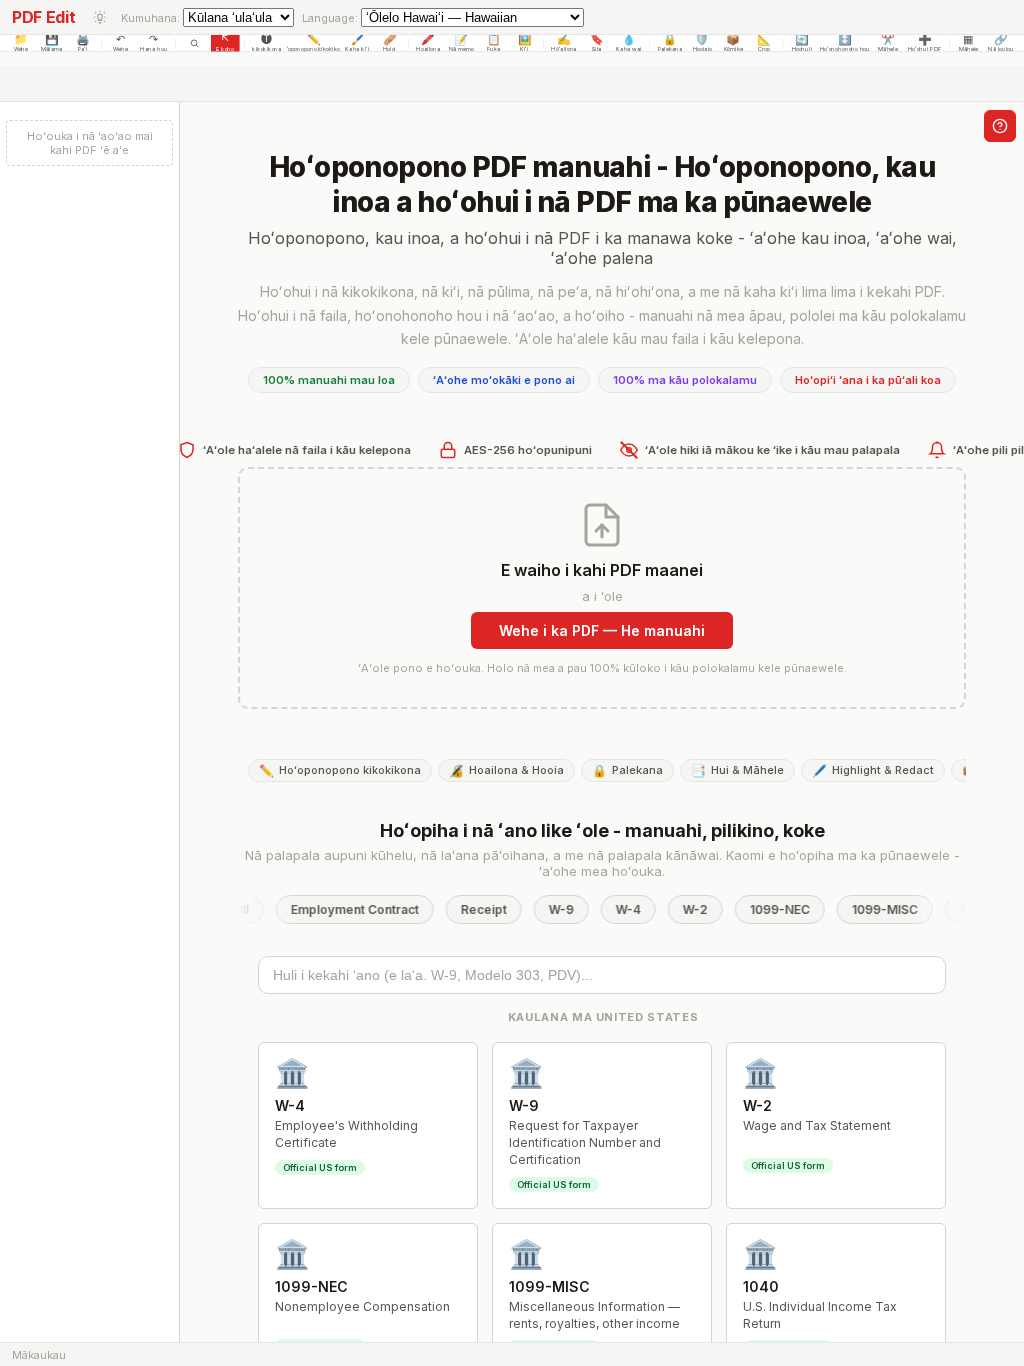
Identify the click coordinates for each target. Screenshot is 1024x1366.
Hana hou (153, 49)
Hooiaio (702, 49)
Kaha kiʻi (357, 49)
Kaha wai (628, 49)
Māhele (887, 49)
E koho (225, 49)
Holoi (389, 49)
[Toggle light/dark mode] (100, 17)
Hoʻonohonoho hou (845, 49)
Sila (596, 49)
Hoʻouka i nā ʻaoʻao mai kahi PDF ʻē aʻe (90, 143)
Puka (494, 49)
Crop (764, 49)
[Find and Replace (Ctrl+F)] (194, 43)
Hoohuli (802, 49)
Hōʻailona (563, 49)
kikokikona (266, 49)
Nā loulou (1001, 49)
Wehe (21, 49)
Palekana (670, 49)
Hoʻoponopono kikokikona (313, 49)
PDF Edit (43, 17)
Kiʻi (524, 49)
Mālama (51, 49)
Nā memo (461, 49)
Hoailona (428, 49)
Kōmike (733, 49)
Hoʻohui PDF (925, 49)
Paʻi (83, 49)
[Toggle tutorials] (1000, 126)
